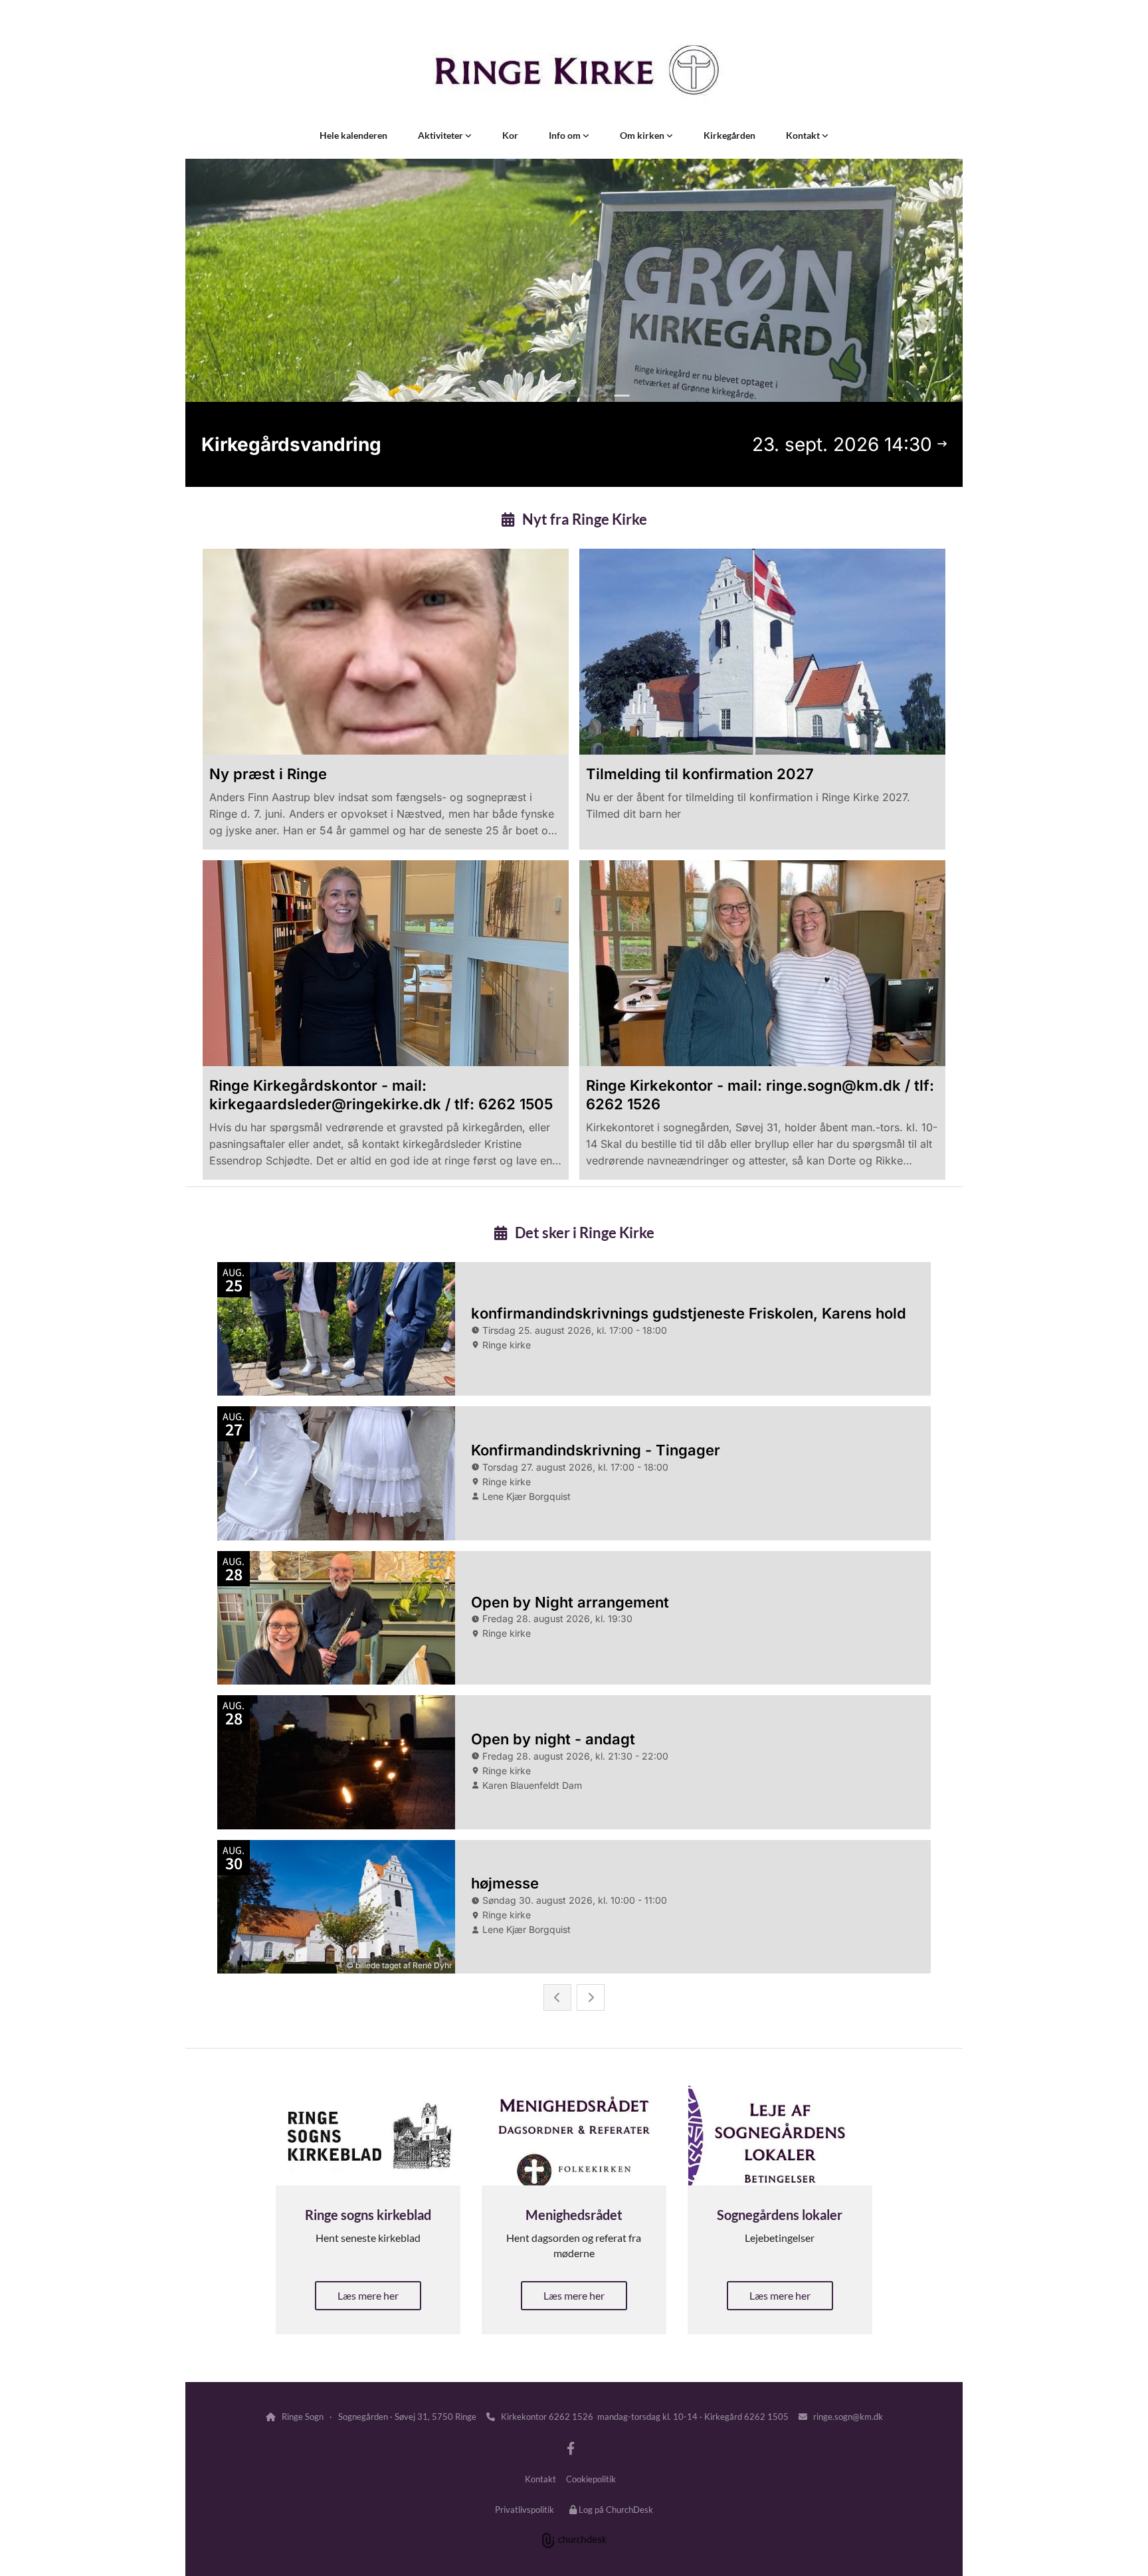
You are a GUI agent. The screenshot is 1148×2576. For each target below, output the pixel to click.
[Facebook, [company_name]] (571, 2448)
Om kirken (643, 135)
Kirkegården (729, 135)
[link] (445, 136)
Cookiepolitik (591, 2479)
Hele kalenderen (353, 135)
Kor (510, 135)
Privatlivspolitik (525, 2510)
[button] (368, 2296)
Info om (566, 135)
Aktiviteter (441, 135)
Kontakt (804, 135)
